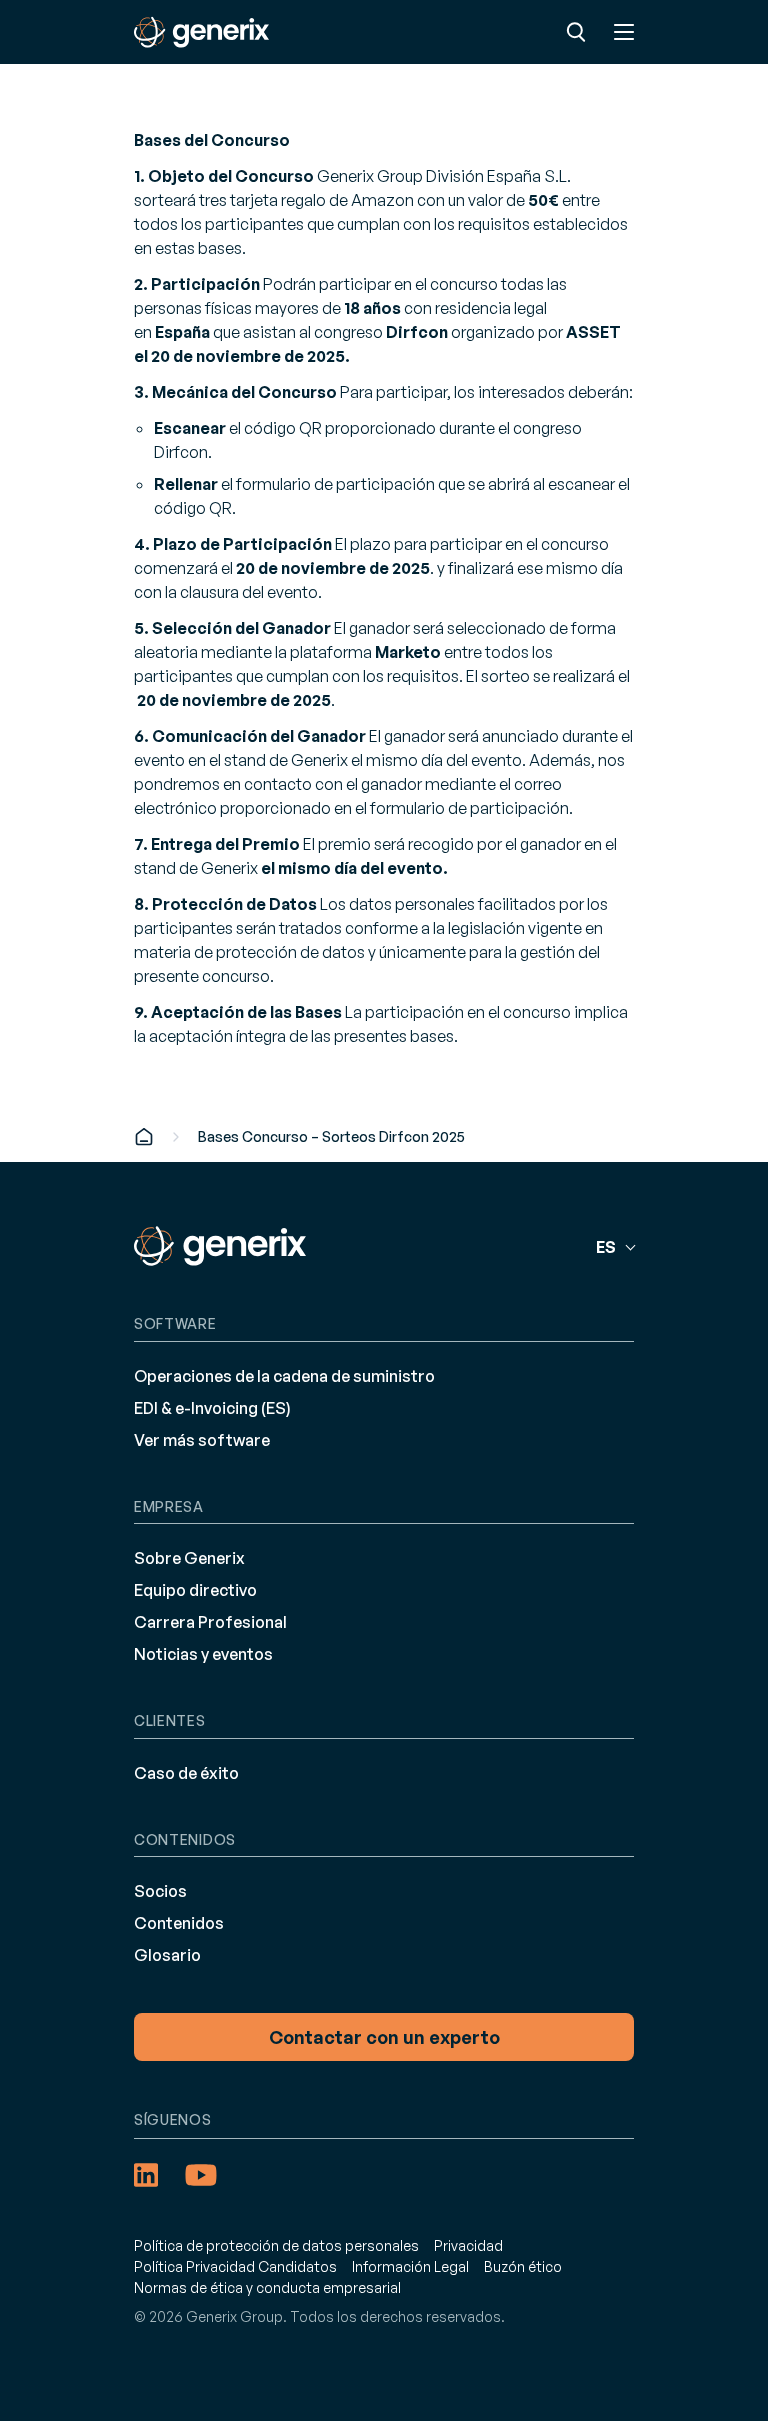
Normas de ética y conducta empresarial (267, 2287)
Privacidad (468, 2245)
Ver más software (202, 1440)
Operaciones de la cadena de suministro (284, 1376)
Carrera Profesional (210, 1622)
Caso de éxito (186, 1773)
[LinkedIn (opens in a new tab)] (146, 2175)
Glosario (167, 1955)
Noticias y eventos (203, 1654)
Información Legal (410, 2266)
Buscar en (576, 32)
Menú (624, 32)
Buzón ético (523, 2266)
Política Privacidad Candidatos (235, 2266)
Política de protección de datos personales (276, 2245)
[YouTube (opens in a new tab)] (201, 2175)
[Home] (144, 1136)
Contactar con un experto (384, 2037)
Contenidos (179, 1923)
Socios (160, 1891)
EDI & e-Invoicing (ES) (212, 1408)
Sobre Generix (189, 1558)
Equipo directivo (195, 1590)
